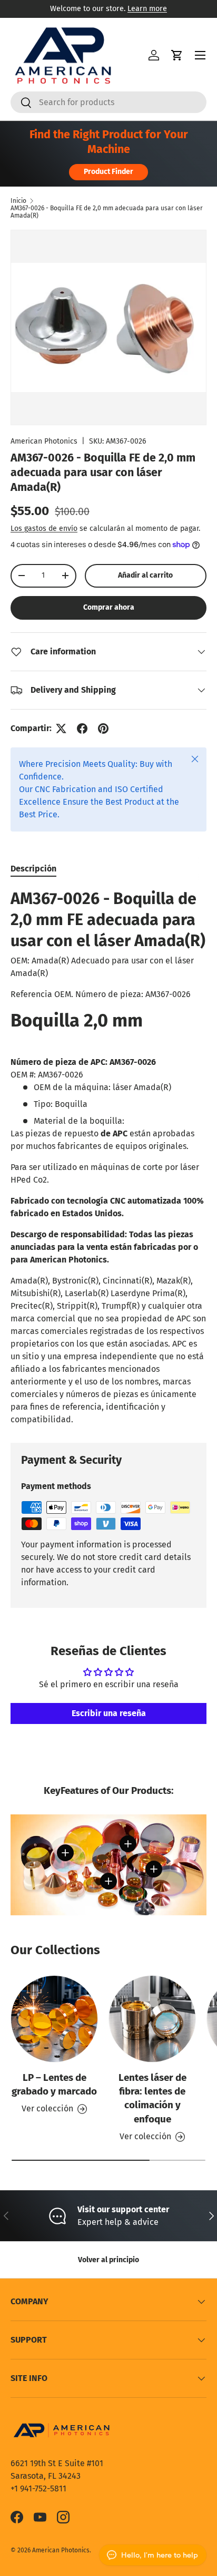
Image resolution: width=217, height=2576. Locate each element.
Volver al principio (108, 2260)
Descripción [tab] (33, 869)
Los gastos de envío (44, 528)
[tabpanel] (108, 1157)
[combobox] (108, 102)
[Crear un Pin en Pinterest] (103, 728)
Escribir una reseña (109, 1713)
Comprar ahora (109, 607)
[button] (177, 55)
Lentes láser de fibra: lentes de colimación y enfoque (152, 2098)
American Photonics (44, 441)
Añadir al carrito (145, 575)
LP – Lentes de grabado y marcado (54, 2084)
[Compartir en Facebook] (82, 728)
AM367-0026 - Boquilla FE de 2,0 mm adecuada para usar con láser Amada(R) (107, 212)
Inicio (18, 201)
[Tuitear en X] (61, 728)
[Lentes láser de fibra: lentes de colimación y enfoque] (152, 2019)
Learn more (147, 9)
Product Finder (108, 172)
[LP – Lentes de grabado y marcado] (54, 2019)
